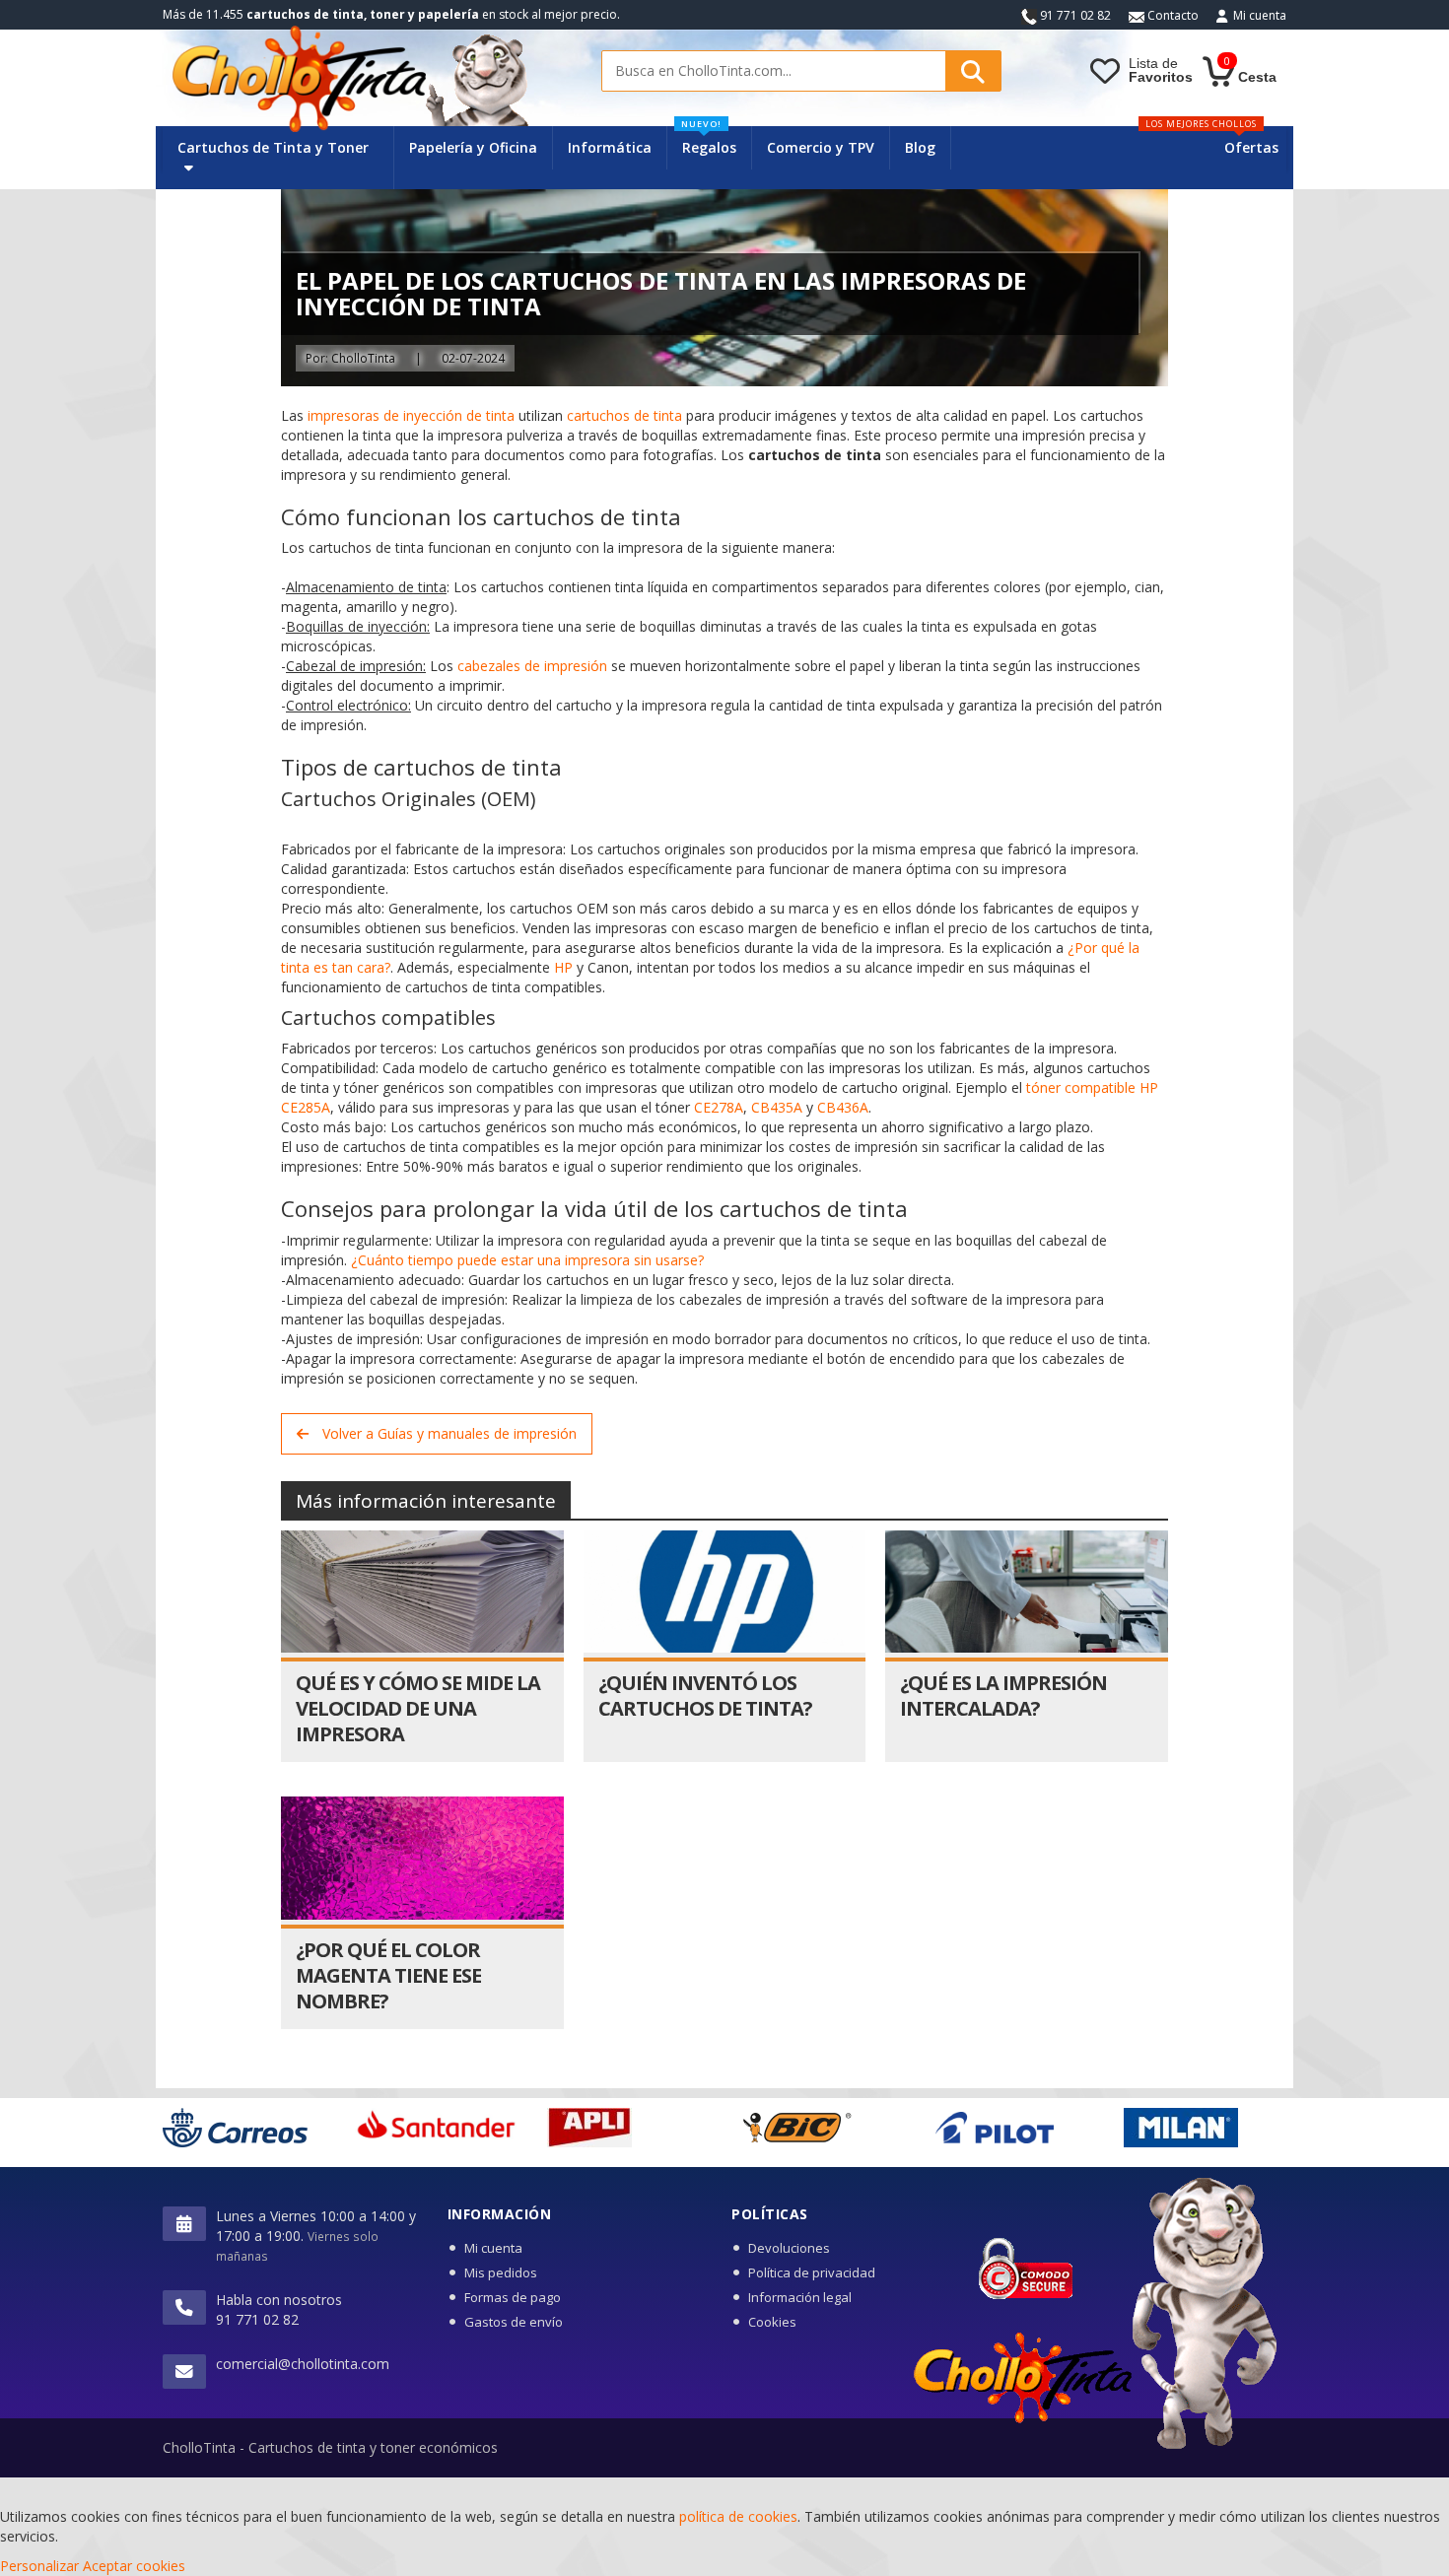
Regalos (709, 141)
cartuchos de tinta (624, 415)
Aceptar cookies (134, 2566)
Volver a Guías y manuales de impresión (448, 1433)
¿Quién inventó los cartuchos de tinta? (705, 1695)
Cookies (772, 2322)
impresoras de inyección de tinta (411, 415)
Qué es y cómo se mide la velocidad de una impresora (418, 1708)
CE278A (719, 1107)
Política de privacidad (812, 2272)
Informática (610, 147)
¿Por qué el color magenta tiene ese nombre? (388, 1975)
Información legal (800, 2297)
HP (563, 967)
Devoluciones (789, 2248)
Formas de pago (513, 2297)
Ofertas (1251, 147)
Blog (920, 147)
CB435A (777, 1107)
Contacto (1172, 15)
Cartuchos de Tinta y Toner (273, 147)
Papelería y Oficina (473, 147)
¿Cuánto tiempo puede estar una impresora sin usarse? (527, 1260)
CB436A (843, 1107)
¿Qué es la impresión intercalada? (1003, 1695)
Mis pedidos (501, 2272)
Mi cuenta (1260, 15)
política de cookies (738, 2516)
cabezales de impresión (532, 666)
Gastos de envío (514, 2322)
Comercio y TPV (821, 147)
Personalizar (39, 2566)
